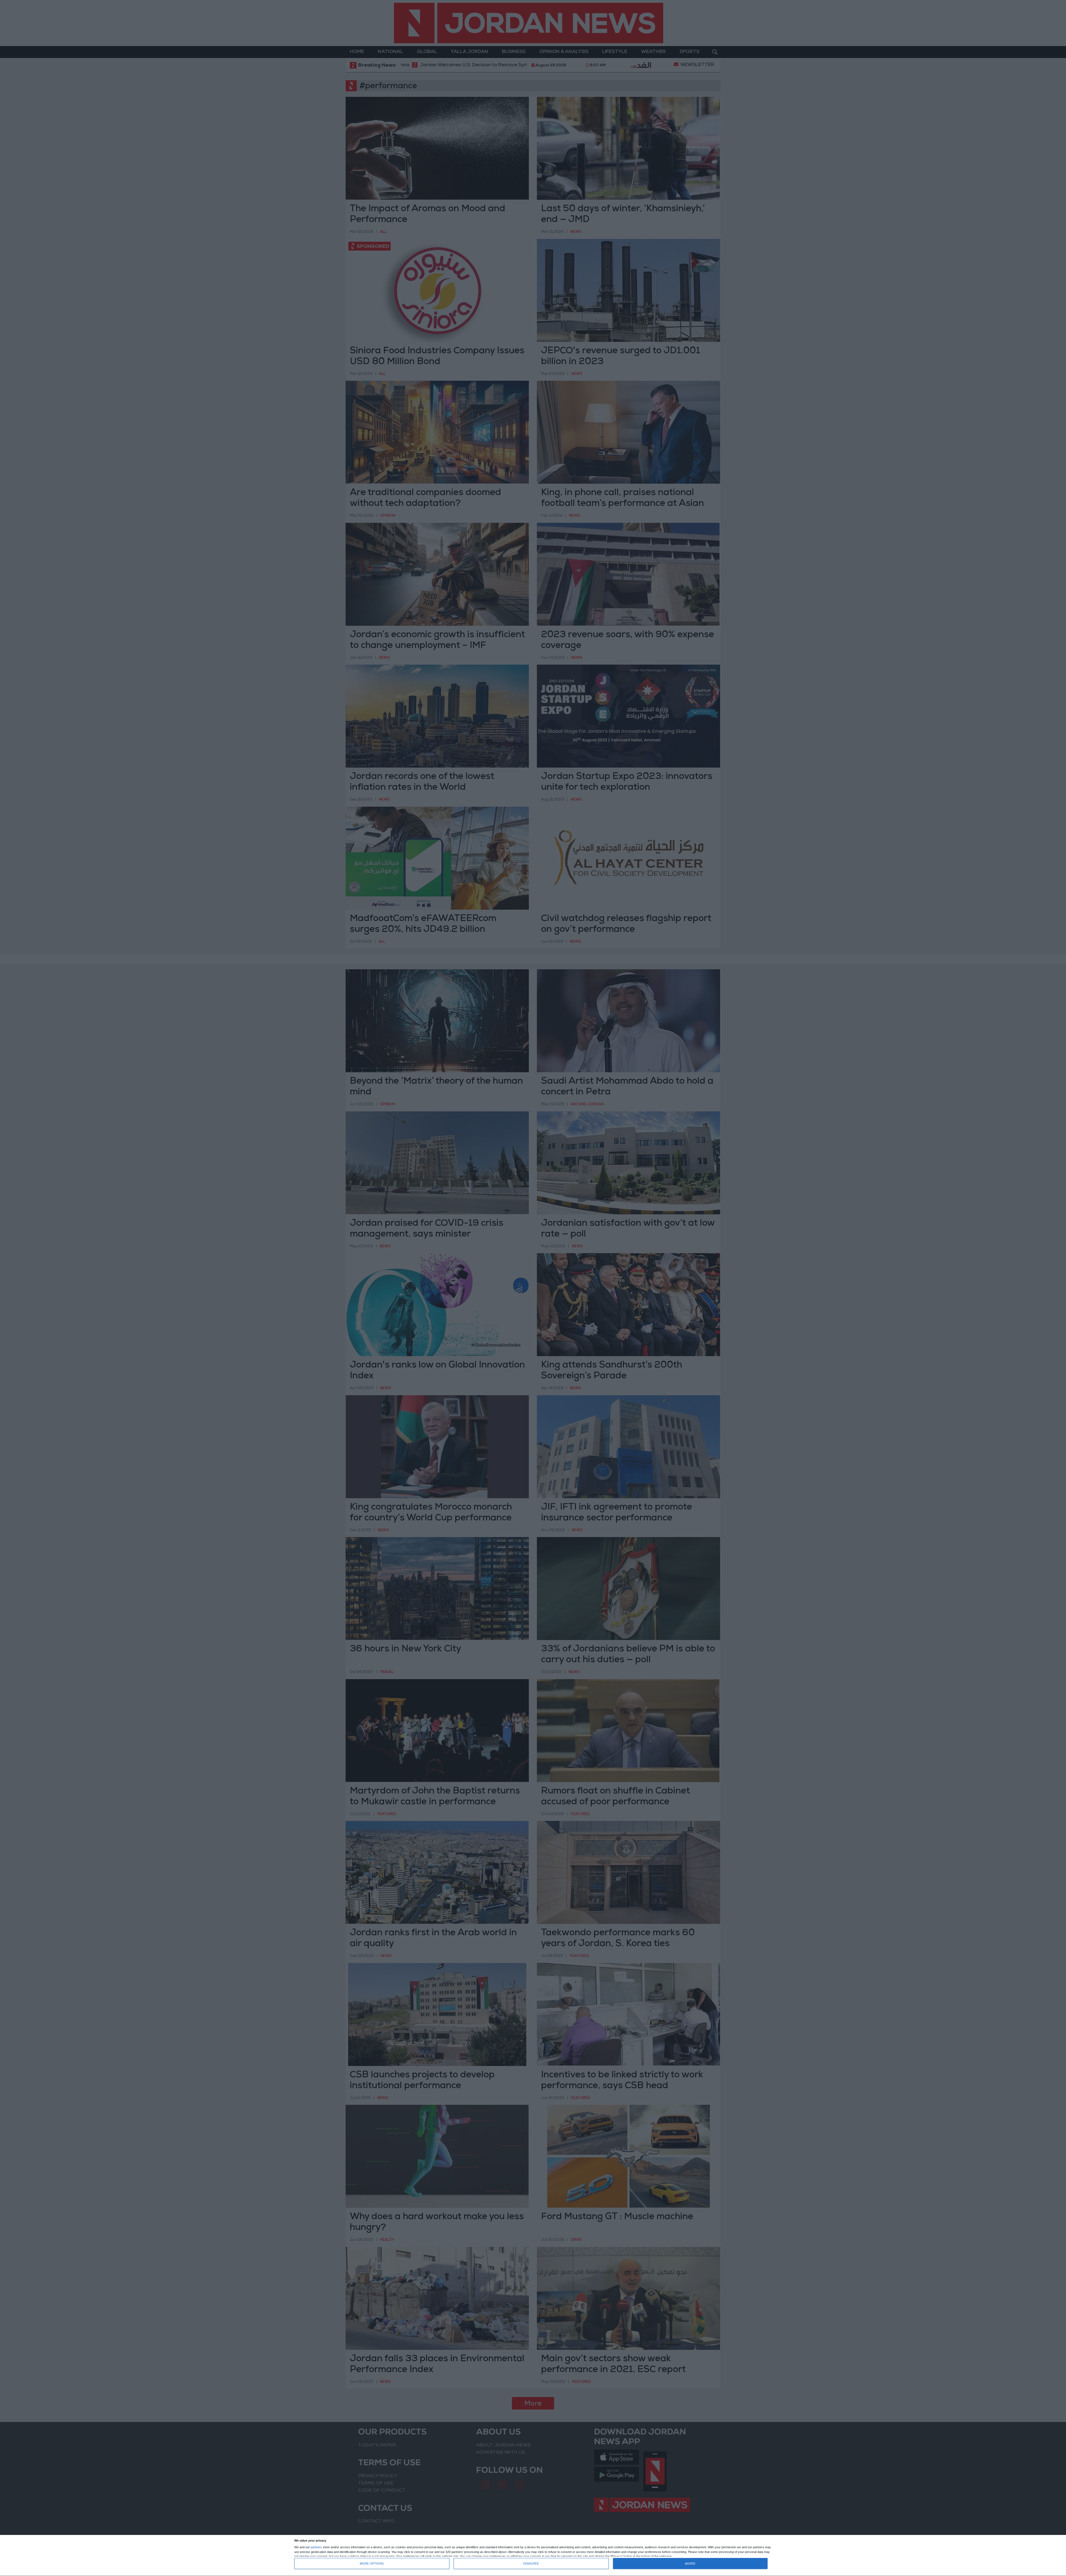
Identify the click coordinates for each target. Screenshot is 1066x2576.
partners (316, 2547)
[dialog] (533, 2556)
